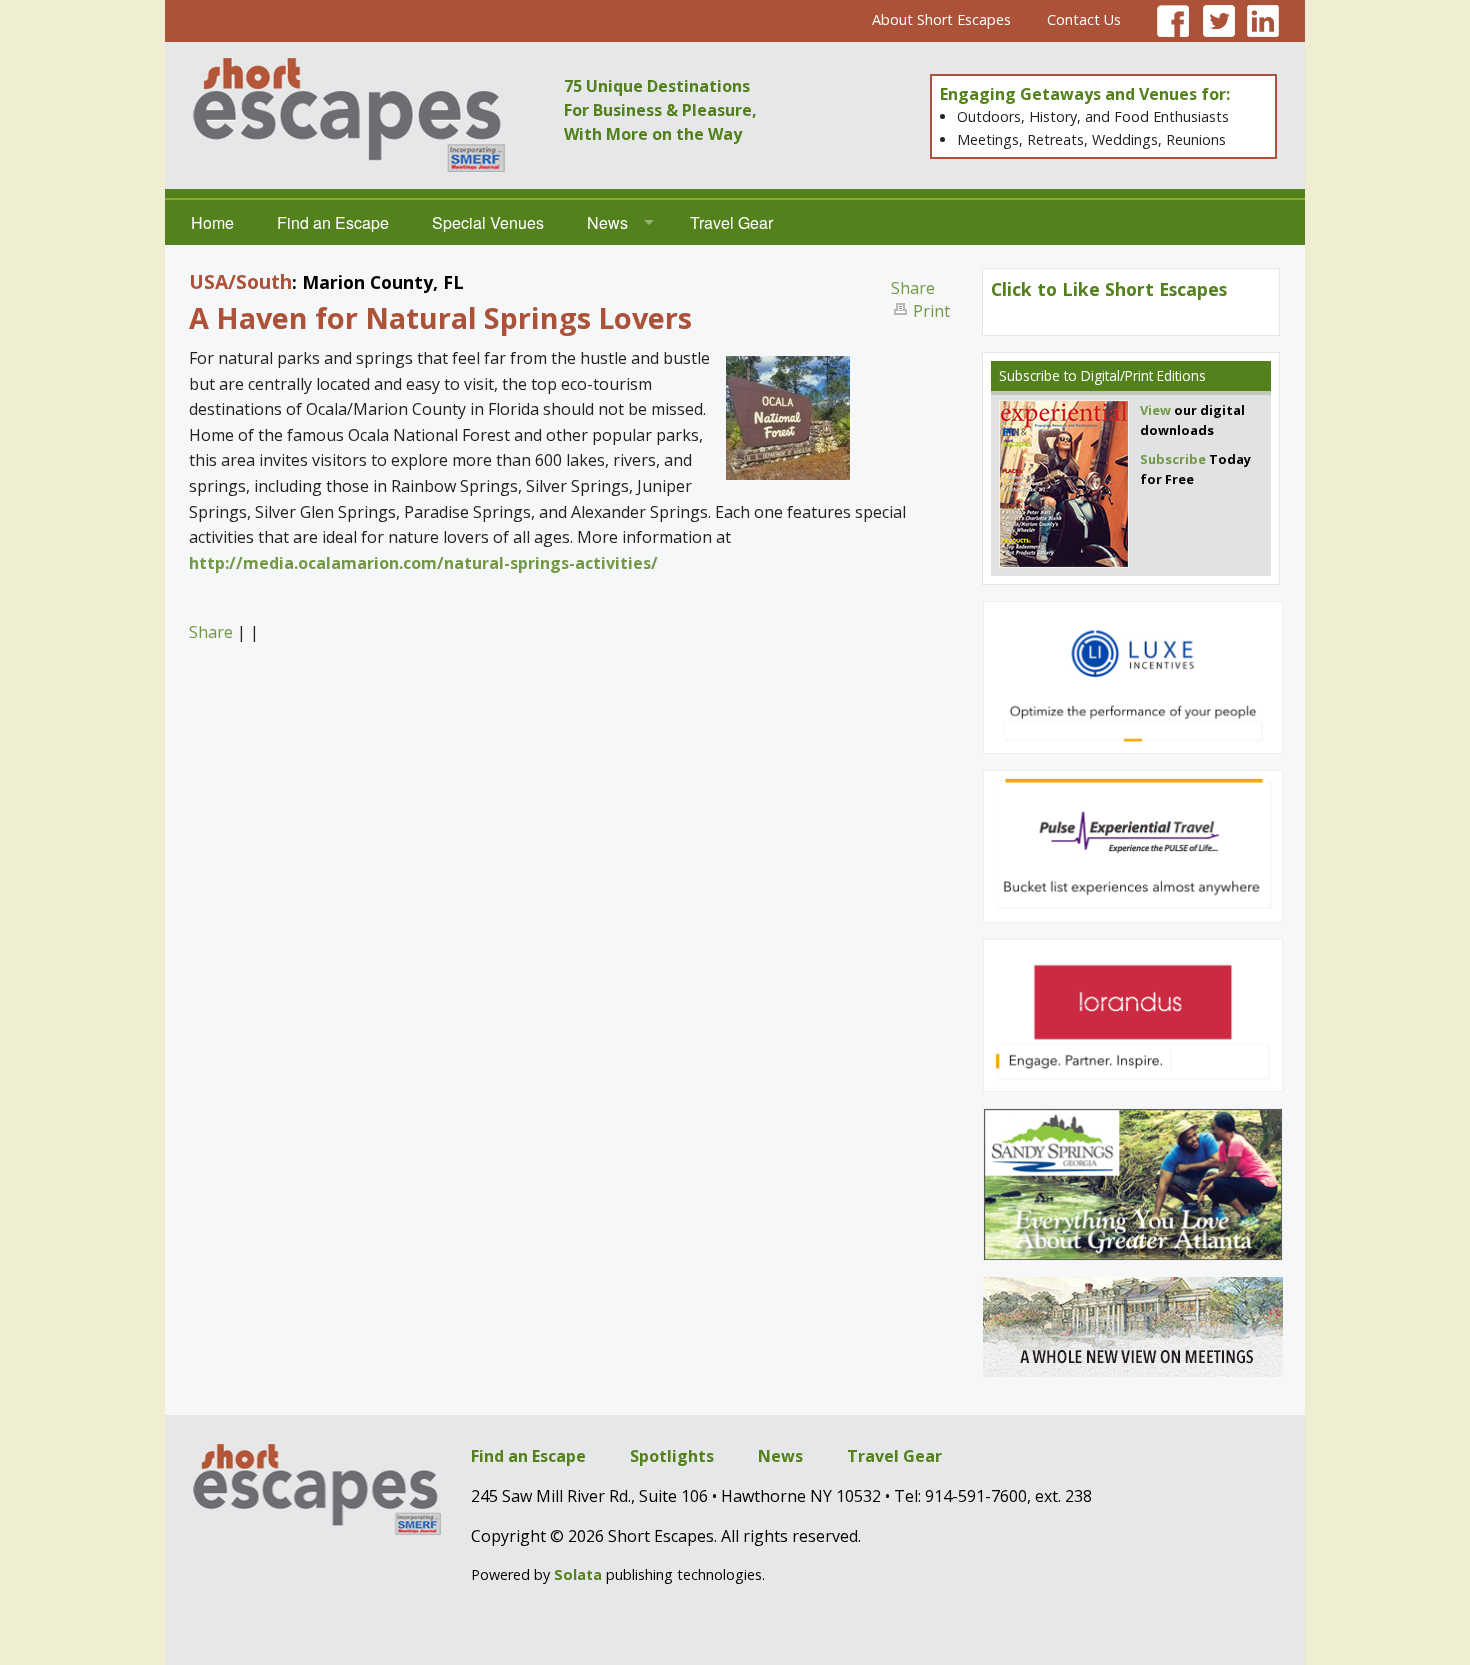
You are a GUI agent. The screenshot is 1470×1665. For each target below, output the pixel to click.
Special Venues (488, 222)
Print (931, 311)
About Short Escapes (941, 19)
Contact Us (1084, 19)
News (607, 222)
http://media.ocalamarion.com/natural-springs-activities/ (423, 563)
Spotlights (672, 1456)
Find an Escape (333, 222)
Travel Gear (731, 222)
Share (913, 288)
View (1155, 410)
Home (212, 222)
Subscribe (1029, 375)
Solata (578, 1574)
